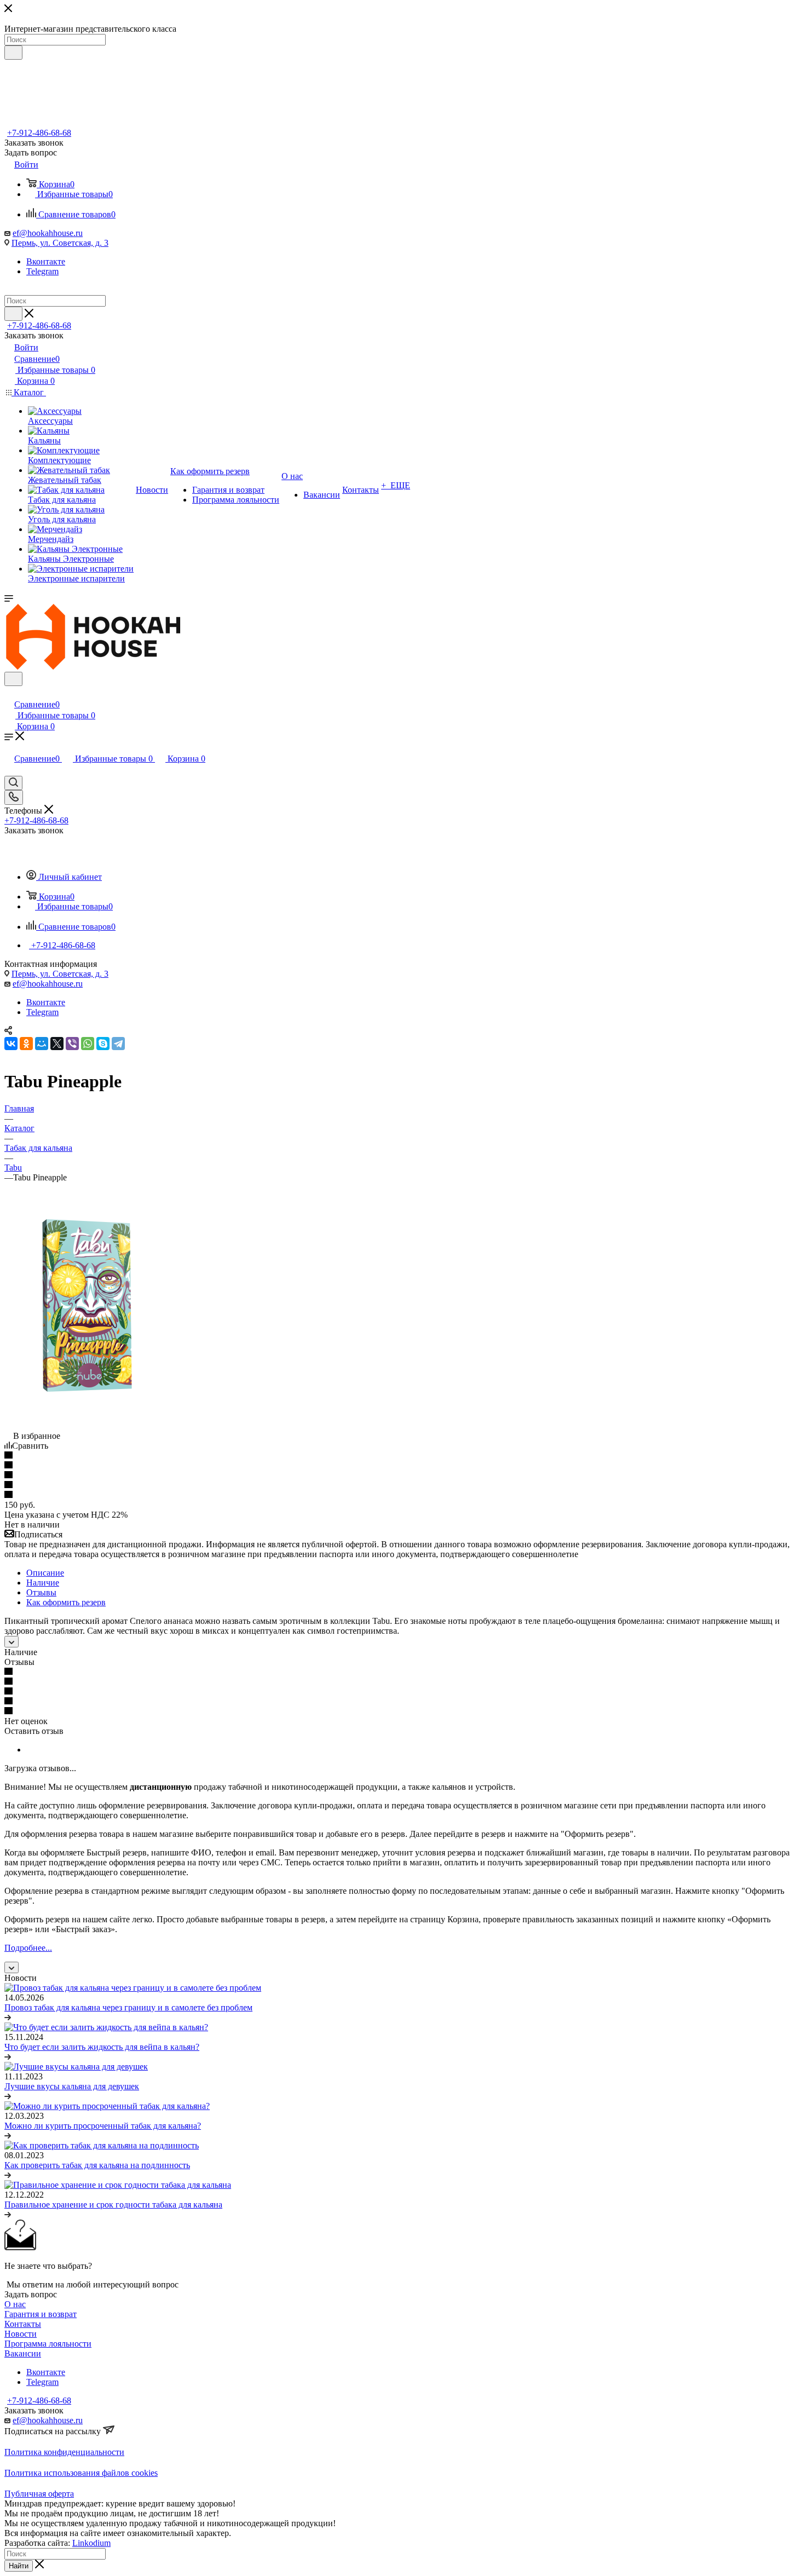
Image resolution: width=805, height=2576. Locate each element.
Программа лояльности (48, 2344)
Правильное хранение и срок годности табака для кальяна (113, 2205)
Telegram (42, 271)
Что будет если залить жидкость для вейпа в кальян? (102, 2047)
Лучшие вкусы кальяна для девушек (72, 2086)
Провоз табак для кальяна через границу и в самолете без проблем (128, 2007)
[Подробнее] (8, 2017)
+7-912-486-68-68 (39, 133)
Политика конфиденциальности (64, 2452)
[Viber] (72, 1044)
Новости (21, 2334)
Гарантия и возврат (41, 2314)
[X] (57, 1044)
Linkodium (91, 2543)
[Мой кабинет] (9, 693)
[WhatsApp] (88, 1044)
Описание (45, 1573)
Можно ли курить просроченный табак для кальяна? (103, 2126)
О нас (15, 2304)
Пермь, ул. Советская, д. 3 (60, 243)
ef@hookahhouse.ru (48, 233)
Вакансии (23, 2353)
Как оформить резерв (66, 1602)
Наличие (43, 1583)
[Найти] (13, 53)
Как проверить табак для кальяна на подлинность (97, 2165)
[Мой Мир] (42, 1044)
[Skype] (103, 1044)
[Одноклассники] (26, 1044)
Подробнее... (28, 1948)
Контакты (23, 2324)
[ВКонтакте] (11, 1044)
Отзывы (41, 1592)
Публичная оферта (39, 2494)
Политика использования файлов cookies (81, 2473)
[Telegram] (118, 1044)
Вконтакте (46, 261)
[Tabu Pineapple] (92, 1426)
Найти (19, 2566)
